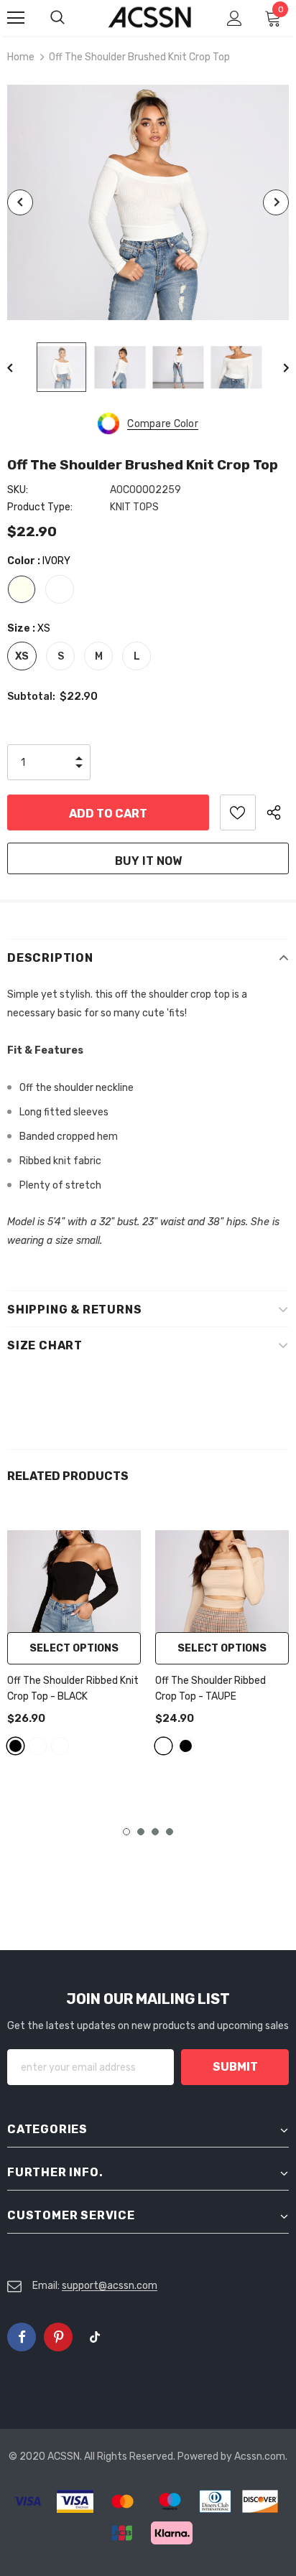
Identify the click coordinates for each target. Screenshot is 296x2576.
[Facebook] (22, 2337)
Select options (74, 1648)
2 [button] (141, 1832)
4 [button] (170, 1832)
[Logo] (150, 18)
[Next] (276, 202)
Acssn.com (260, 2456)
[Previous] (20, 202)
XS (22, 656)
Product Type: (40, 507)
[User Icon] (235, 18)
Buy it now (148, 861)
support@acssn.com (110, 2286)
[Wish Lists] (238, 812)
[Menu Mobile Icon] (16, 18)
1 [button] (126, 1832)
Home (21, 57)
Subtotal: (31, 697)
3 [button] (155, 1832)
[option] (148, 202)
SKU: (18, 490)
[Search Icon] (72, 18)
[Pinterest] (58, 2337)
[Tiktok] (95, 2337)
